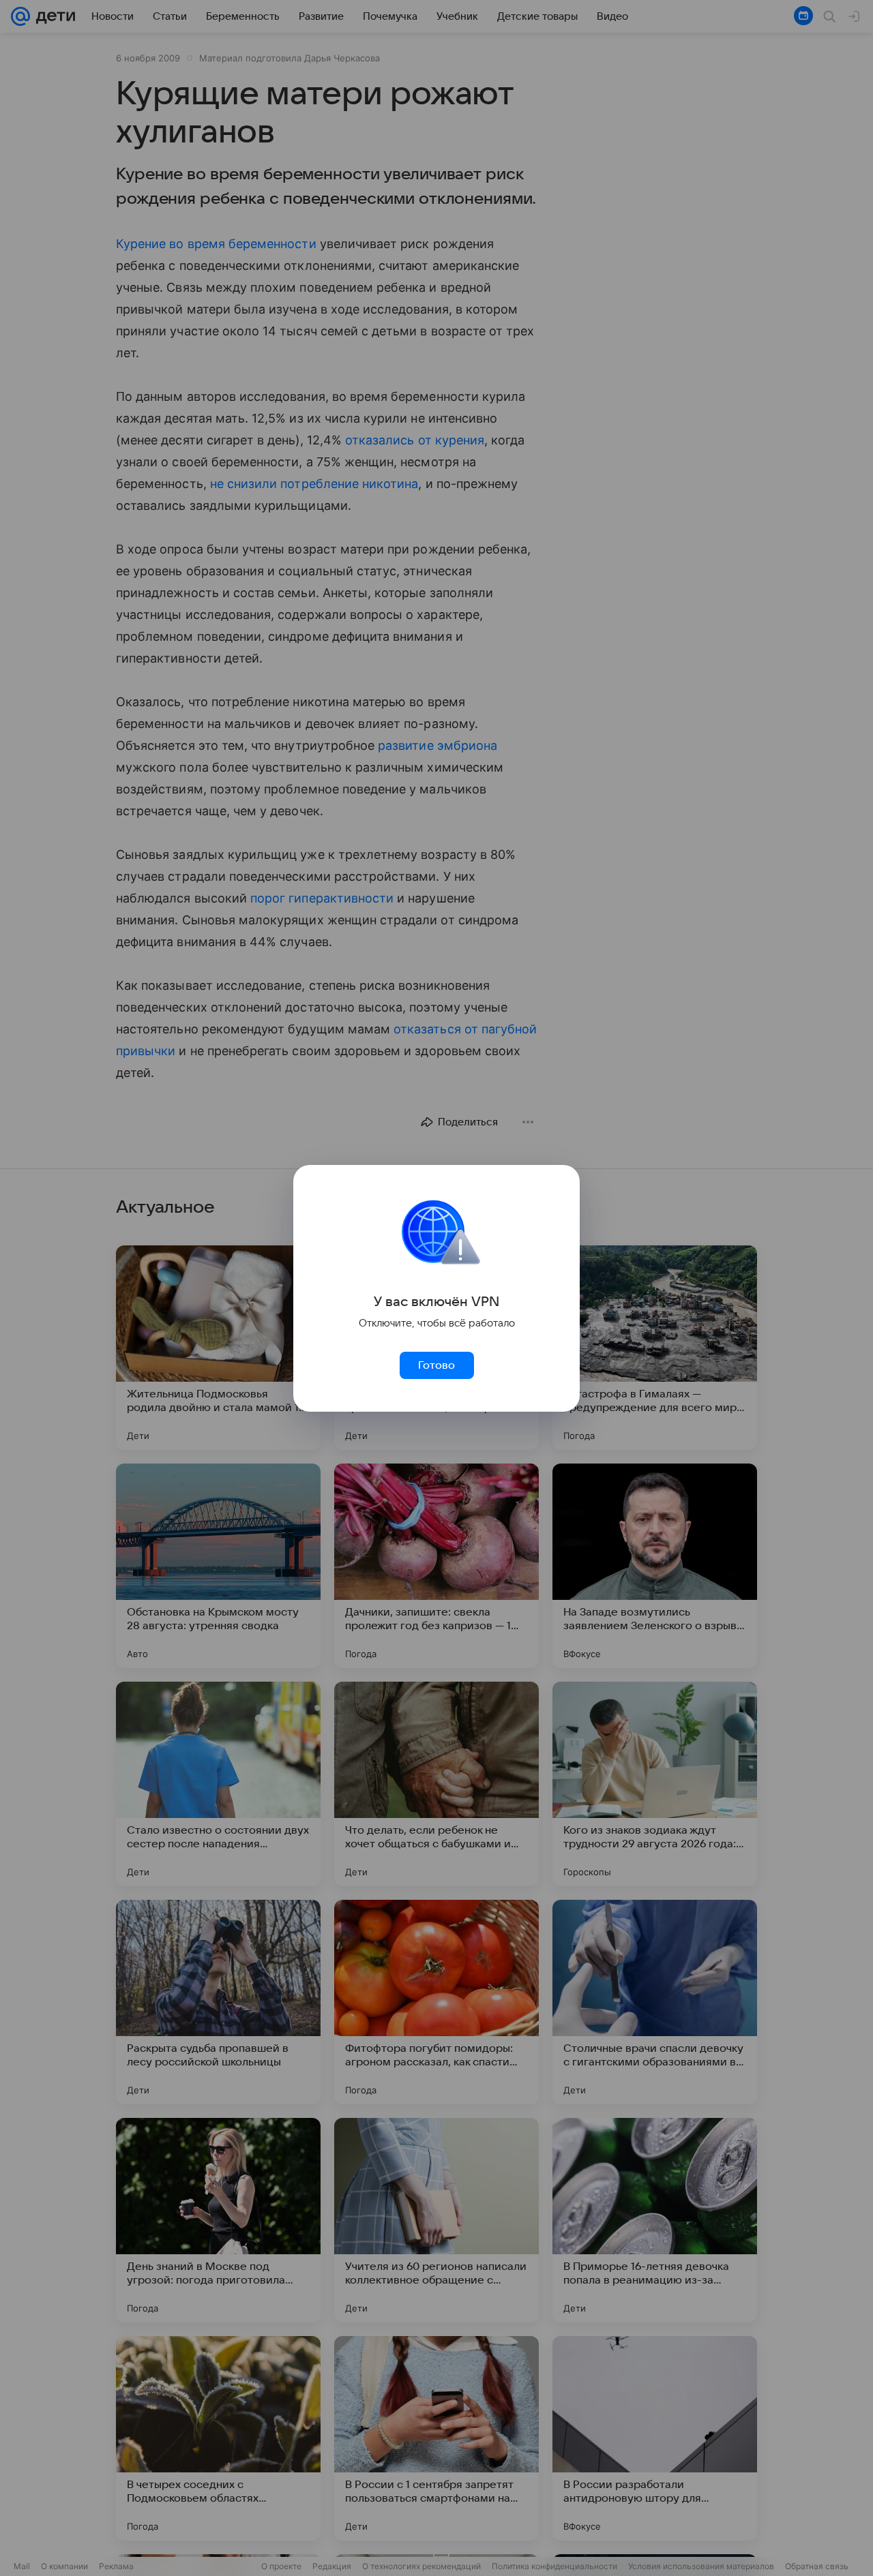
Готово (436, 1365)
